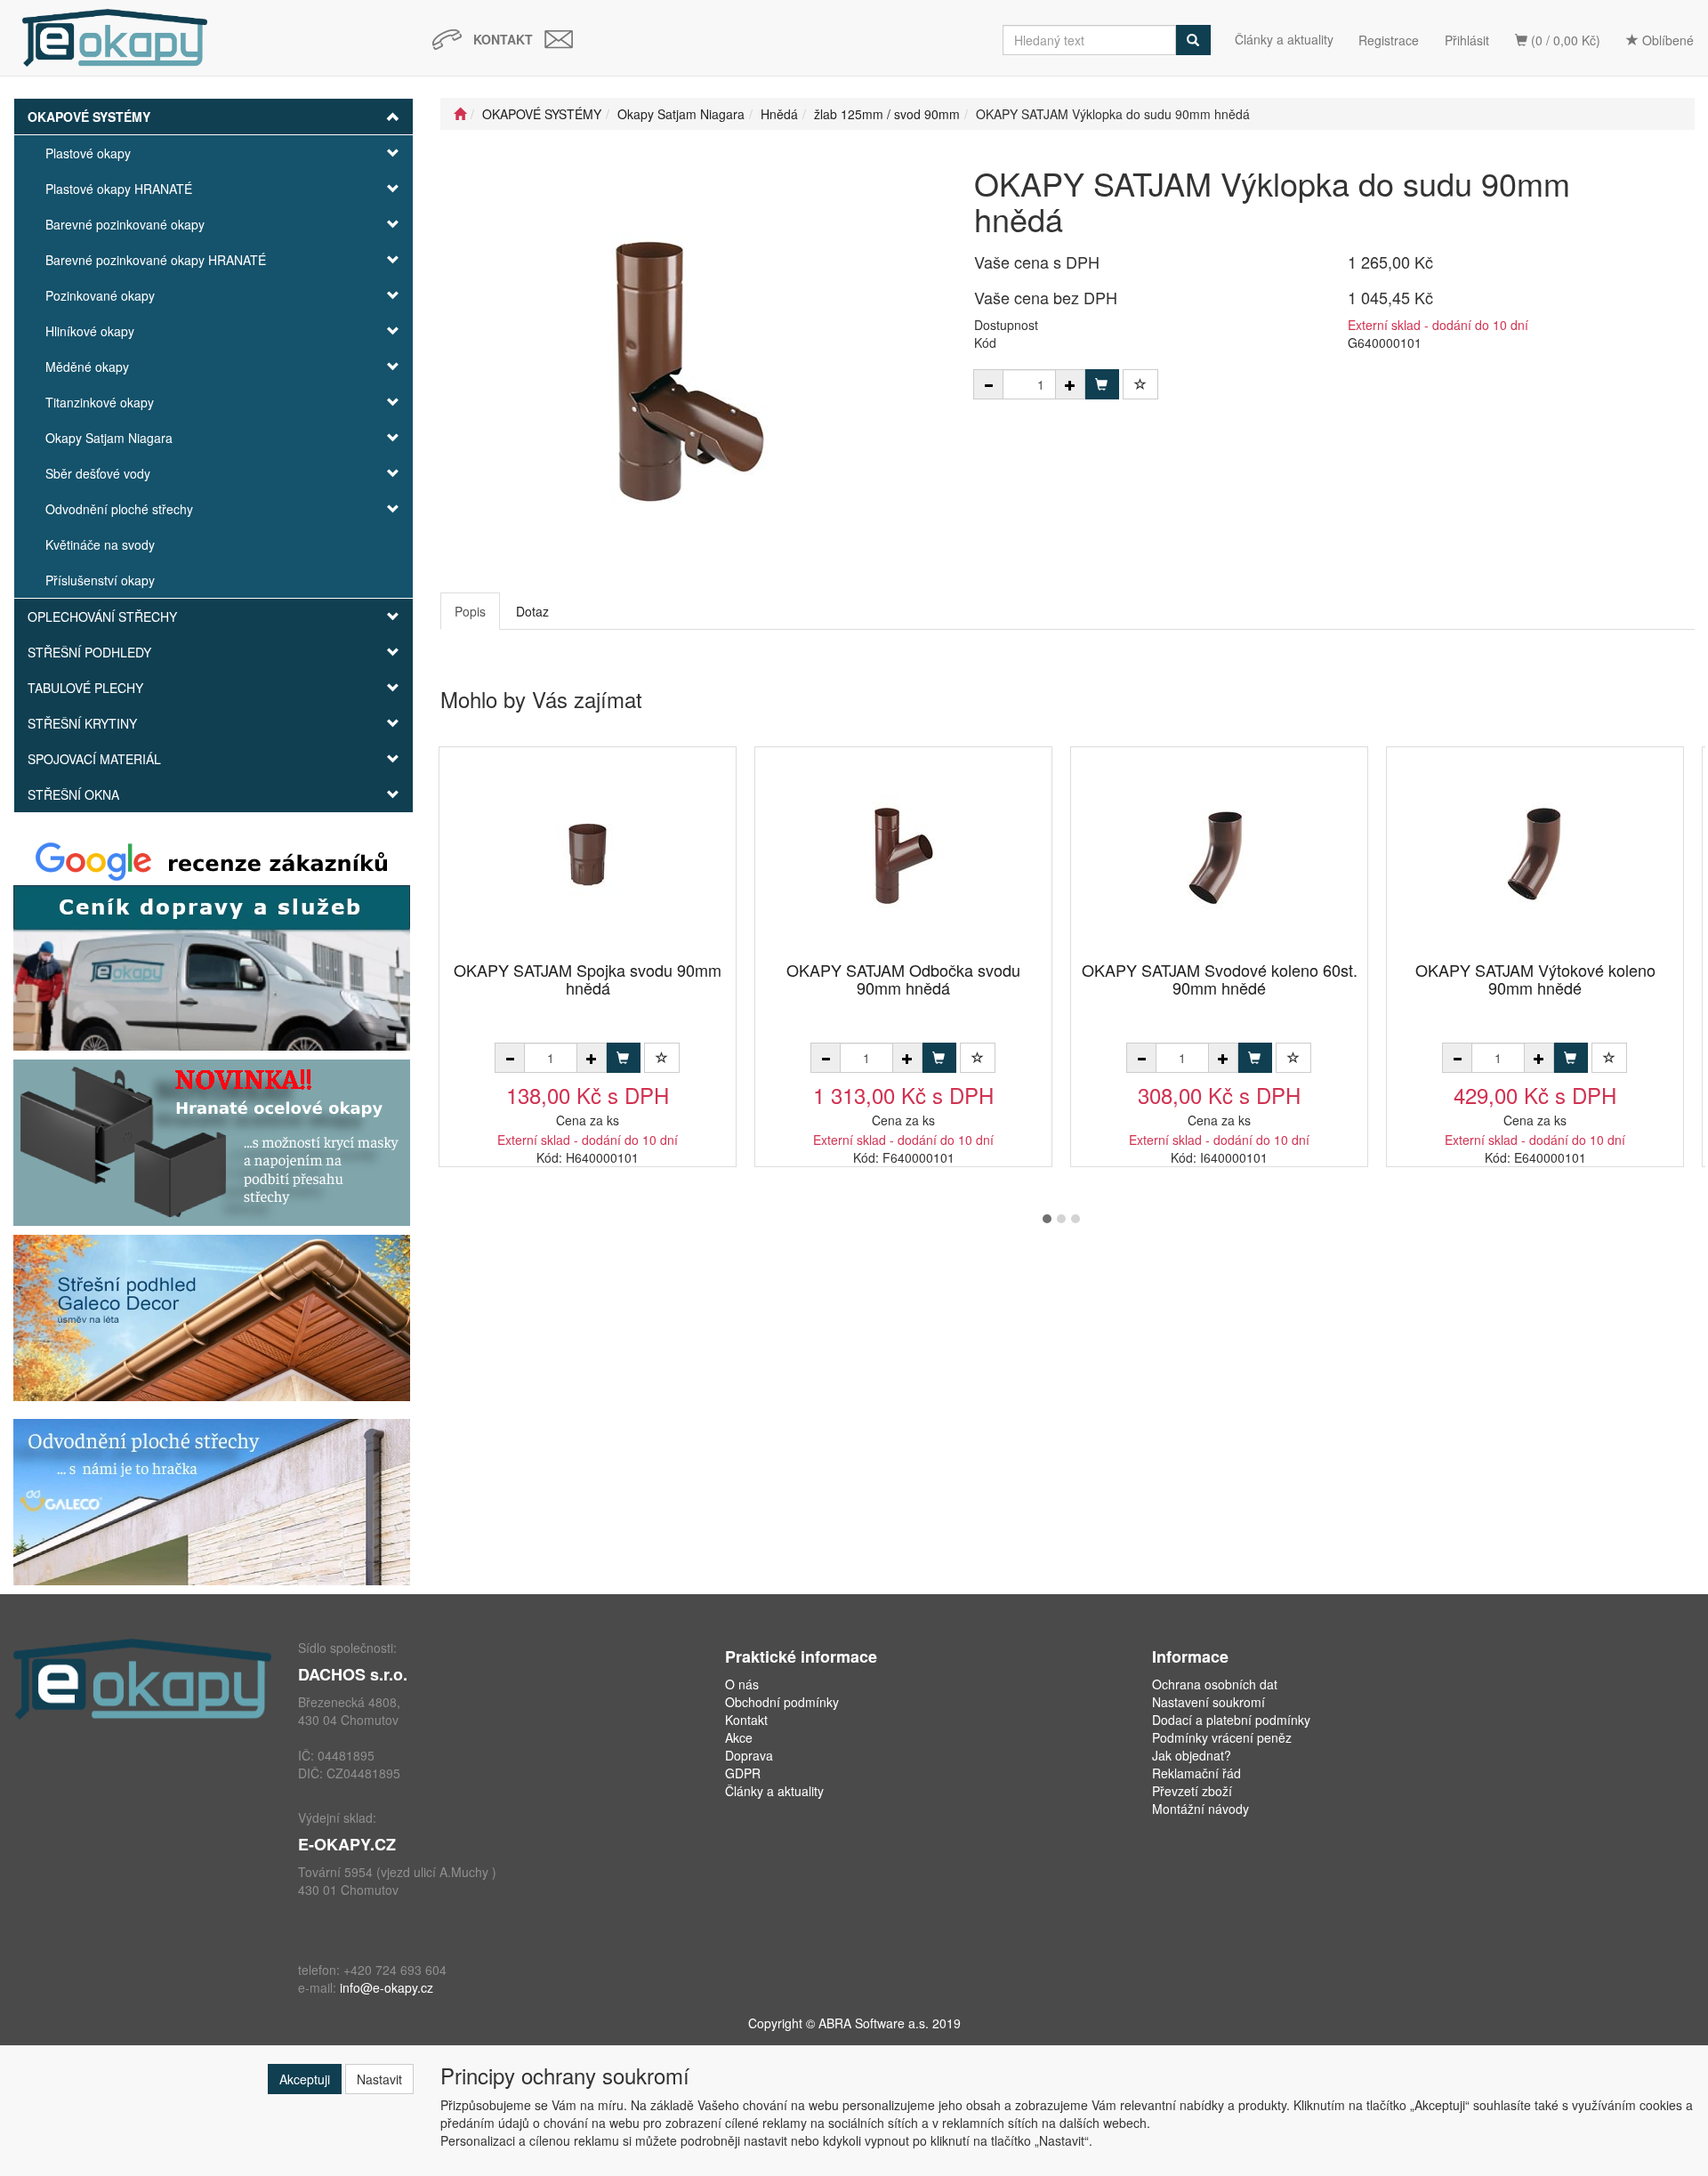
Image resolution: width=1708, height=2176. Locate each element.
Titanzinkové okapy (100, 402)
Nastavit (379, 2079)
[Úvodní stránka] (460, 114)
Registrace (1389, 40)
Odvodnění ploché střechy (119, 509)
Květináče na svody (100, 544)
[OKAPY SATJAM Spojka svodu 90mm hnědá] (588, 855)
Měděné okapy (87, 367)
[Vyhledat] (1193, 40)
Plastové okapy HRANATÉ (119, 189)
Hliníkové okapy (90, 331)
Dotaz (532, 611)
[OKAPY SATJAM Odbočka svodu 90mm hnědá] (904, 855)
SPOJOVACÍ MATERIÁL (94, 759)
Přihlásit (1467, 40)
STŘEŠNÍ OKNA (73, 794)
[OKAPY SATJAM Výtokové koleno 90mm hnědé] (1535, 855)
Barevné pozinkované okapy (125, 224)
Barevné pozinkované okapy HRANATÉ (156, 260)
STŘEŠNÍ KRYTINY (82, 723)
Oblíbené (1666, 40)
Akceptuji (305, 2079)
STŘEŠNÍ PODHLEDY (89, 652)
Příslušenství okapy (100, 580)
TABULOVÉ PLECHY (85, 688)
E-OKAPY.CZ (347, 1844)
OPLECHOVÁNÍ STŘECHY (102, 617)
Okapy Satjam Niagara (109, 438)
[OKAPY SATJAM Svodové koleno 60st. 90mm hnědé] (1220, 855)
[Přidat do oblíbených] (1140, 384)
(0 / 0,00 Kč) (1564, 40)
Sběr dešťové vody (98, 473)
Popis (470, 611)
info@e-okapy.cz (387, 1987)
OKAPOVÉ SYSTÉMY (89, 117)
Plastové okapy (88, 153)
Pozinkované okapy (100, 295)
